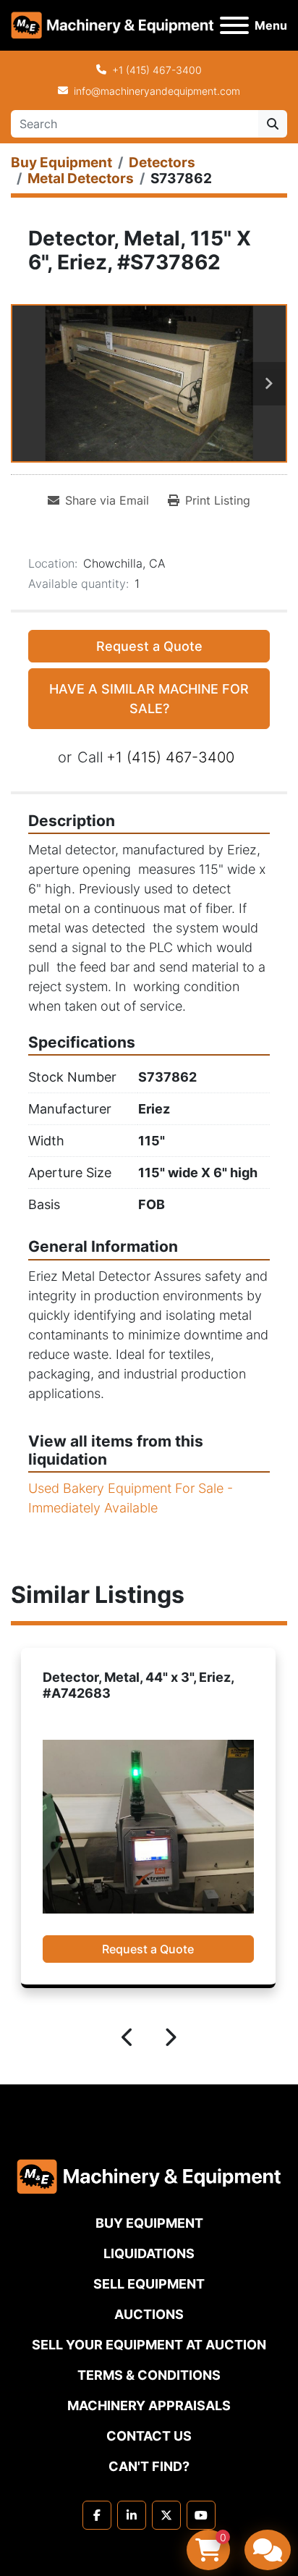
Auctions (149, 2314)
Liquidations (149, 2253)
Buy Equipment (149, 2223)
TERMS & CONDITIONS (149, 2375)
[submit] (273, 124)
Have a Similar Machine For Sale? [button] (149, 699)
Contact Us (149, 2436)
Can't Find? (149, 2466)
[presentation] (128, 2040)
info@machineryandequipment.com (157, 91)
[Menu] (234, 25)
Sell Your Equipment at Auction (149, 2345)
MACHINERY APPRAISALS (149, 2405)
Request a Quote (149, 646)
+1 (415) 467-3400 (157, 70)
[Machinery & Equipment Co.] (149, 2175)
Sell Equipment (149, 2284)
